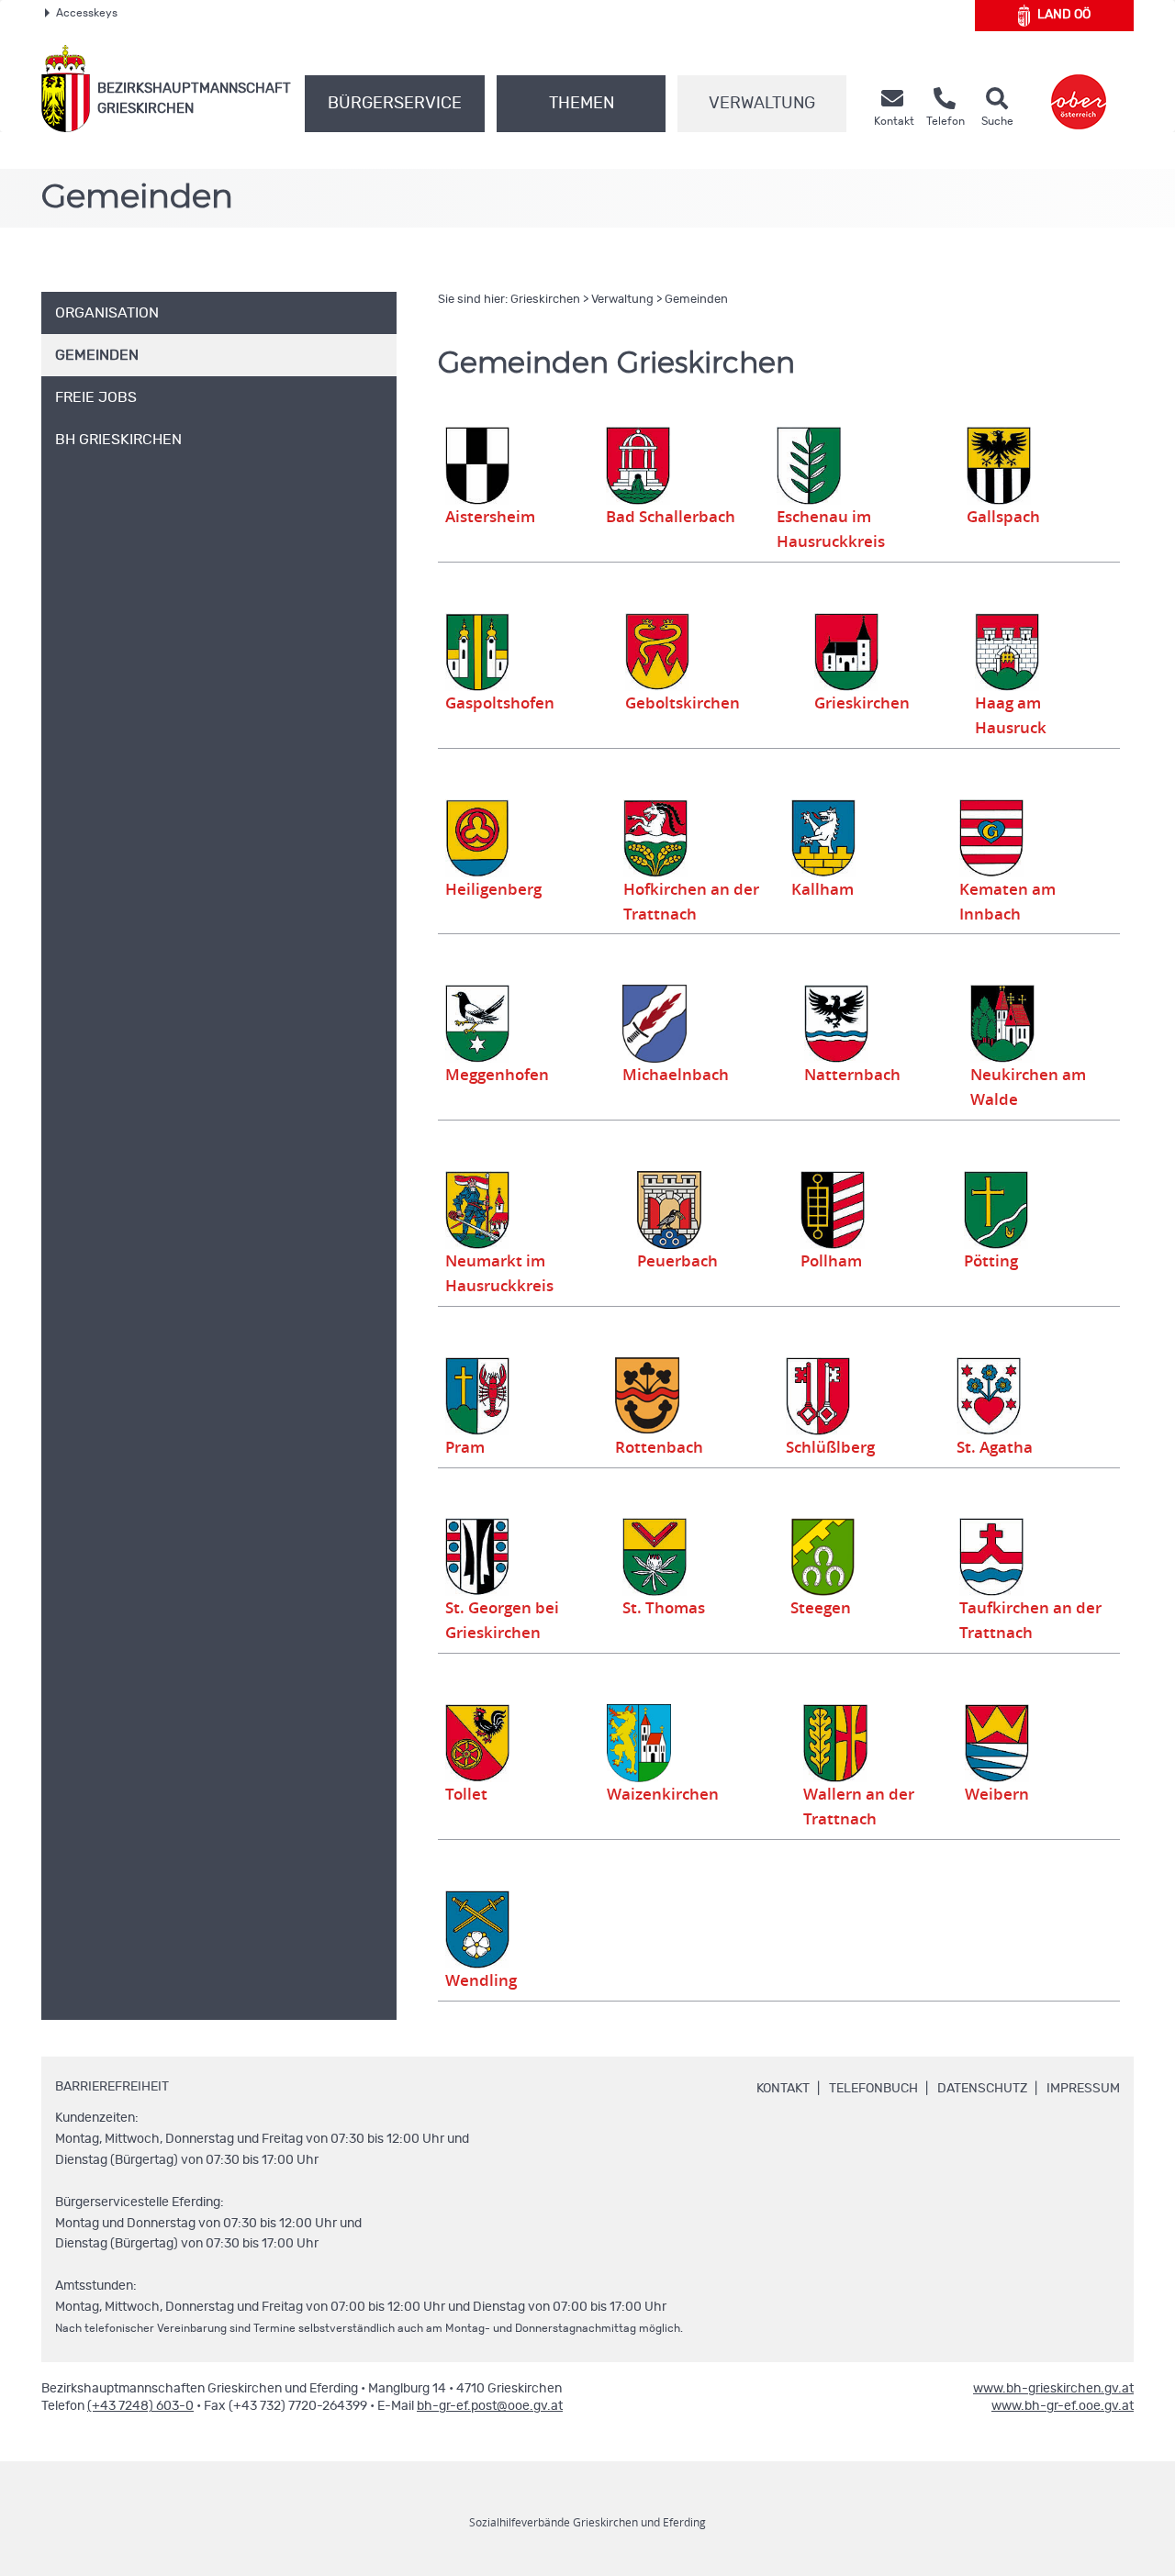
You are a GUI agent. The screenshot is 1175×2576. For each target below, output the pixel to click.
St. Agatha (995, 1447)
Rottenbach (659, 1447)
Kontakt (783, 2089)
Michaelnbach (676, 1075)
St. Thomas (664, 1608)
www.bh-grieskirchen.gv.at (1053, 2389)
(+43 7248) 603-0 (140, 2406)
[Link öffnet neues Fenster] (1079, 89)
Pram (465, 1447)
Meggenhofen (497, 1075)
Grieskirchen (545, 300)
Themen (582, 104)
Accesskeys (87, 13)
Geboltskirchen (683, 703)
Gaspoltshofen (500, 703)
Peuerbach (677, 1261)
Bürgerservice (395, 104)
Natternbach (852, 1075)
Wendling (481, 1980)
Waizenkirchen (663, 1794)
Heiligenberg (493, 889)
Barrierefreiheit (112, 2087)
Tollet (466, 1794)
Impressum (1083, 2089)
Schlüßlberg (830, 1447)
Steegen (821, 1608)
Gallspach (1003, 517)
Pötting (991, 1261)
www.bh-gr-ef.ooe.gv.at (1063, 2406)
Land (1064, 15)
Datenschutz (982, 2089)
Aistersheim (490, 517)
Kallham (822, 889)
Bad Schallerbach (671, 517)
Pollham (831, 1261)
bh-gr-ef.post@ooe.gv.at (490, 2406)
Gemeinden (696, 300)
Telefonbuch (873, 2089)
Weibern (997, 1794)
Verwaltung (762, 104)
